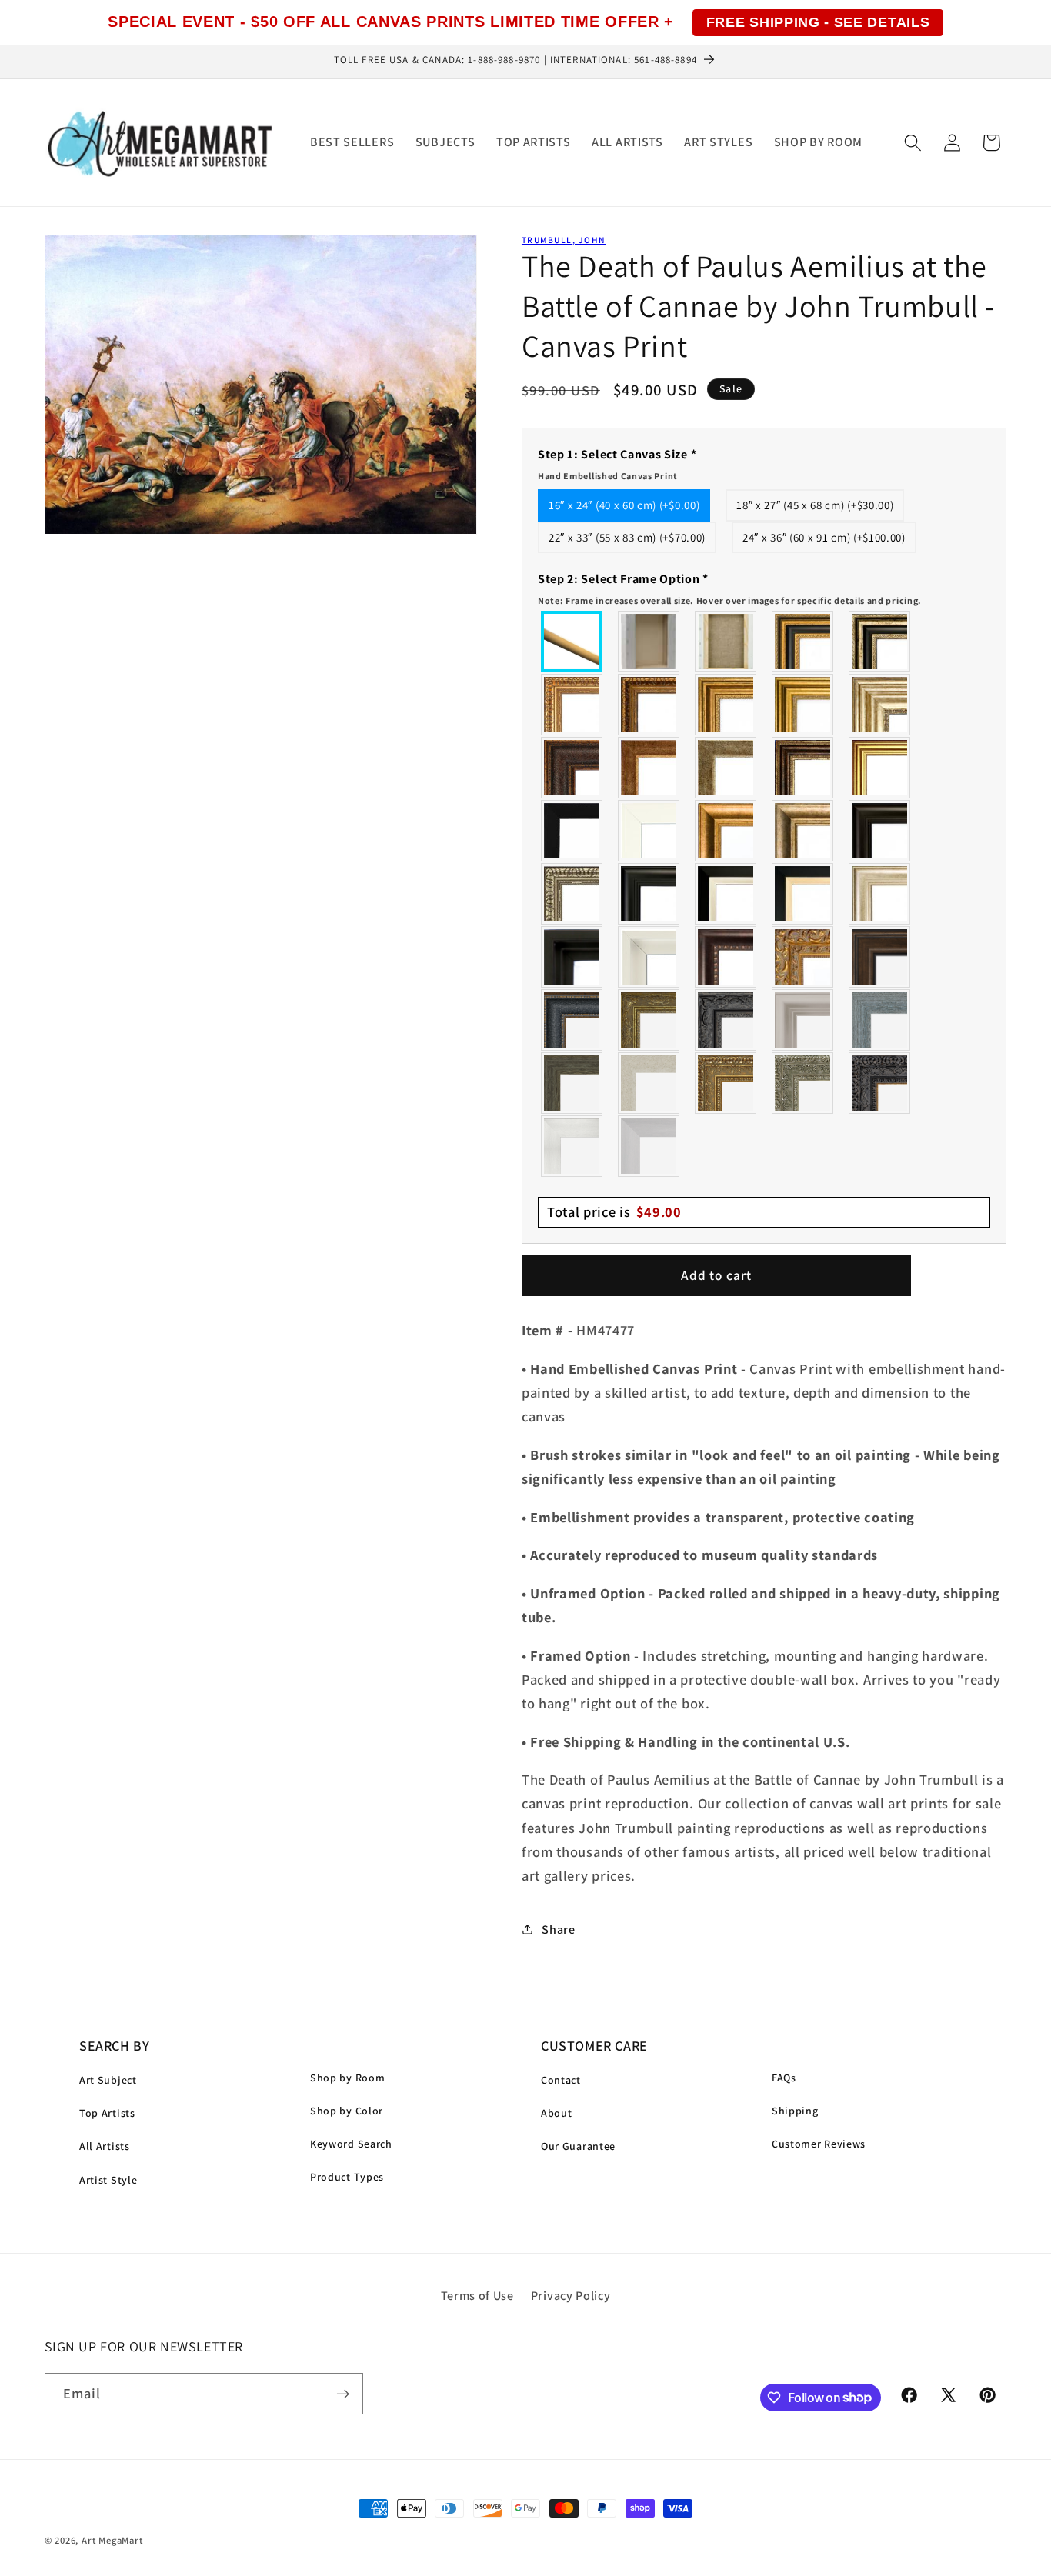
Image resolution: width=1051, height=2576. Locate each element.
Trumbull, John (564, 240)
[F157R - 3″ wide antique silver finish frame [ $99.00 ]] (880, 705)
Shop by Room (347, 2078)
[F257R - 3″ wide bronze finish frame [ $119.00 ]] (726, 705)
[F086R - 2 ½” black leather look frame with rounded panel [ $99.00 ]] (572, 1020)
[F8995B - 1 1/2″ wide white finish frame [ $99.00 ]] (649, 831)
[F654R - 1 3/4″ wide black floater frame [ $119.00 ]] (572, 957)
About (556, 2113)
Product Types (347, 2177)
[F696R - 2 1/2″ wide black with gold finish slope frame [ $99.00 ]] (803, 894)
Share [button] (558, 1929)
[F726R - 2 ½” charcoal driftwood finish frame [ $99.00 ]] (572, 1083)
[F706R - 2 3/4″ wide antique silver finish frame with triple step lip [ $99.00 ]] (880, 894)
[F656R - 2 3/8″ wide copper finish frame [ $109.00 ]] (649, 705)
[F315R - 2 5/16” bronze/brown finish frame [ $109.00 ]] (880, 957)
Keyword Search (351, 2144)
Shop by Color (347, 2111)
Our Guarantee (578, 2146)
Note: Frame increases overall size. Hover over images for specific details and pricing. (730, 600)
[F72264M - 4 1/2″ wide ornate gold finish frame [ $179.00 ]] (803, 957)
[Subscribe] (343, 2394)
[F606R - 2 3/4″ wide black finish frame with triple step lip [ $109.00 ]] (649, 894)
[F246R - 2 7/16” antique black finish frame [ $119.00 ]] (726, 1020)
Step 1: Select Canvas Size (617, 464)
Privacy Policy (571, 2296)
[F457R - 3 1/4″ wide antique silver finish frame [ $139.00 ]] (803, 831)
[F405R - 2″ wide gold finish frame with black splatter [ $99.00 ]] (880, 768)
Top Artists (107, 2113)
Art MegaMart (112, 2540)
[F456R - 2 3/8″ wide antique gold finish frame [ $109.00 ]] (572, 705)
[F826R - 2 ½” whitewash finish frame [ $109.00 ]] (649, 1083)
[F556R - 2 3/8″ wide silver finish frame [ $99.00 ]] (572, 894)
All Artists (105, 2146)
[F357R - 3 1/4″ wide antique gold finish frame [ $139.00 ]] (726, 831)
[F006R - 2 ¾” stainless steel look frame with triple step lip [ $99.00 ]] (803, 1020)
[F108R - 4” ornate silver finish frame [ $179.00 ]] (803, 1083)
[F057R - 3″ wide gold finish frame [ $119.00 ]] (803, 705)
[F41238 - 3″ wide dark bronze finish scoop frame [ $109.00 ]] (726, 957)
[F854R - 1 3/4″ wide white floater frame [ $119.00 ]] (649, 957)
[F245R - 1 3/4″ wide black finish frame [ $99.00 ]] (572, 831)
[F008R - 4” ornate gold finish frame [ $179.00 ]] (726, 1083)
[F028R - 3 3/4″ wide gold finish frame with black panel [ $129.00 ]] (803, 642)
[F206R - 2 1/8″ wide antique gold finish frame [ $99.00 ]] (649, 768)
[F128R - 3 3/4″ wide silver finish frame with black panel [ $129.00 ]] (880, 642)
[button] (913, 143)
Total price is (614, 1211)
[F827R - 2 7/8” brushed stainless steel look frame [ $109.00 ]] (649, 1146)
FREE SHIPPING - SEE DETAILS (818, 22)
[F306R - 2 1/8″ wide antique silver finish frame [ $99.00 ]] (726, 768)
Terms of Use (477, 2296)
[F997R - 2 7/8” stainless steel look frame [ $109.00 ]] (572, 1146)
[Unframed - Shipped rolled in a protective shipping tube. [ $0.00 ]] (572, 642)
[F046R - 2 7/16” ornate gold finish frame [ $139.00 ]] (649, 1020)
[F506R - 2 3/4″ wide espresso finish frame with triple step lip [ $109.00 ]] (880, 831)
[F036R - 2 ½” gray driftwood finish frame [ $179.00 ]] (880, 1020)
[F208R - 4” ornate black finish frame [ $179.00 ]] (880, 1083)
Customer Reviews (819, 2144)
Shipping (795, 2111)
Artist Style (108, 2180)
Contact (561, 2080)
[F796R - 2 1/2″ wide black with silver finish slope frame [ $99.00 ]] (726, 894)
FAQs (784, 2078)
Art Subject (108, 2080)
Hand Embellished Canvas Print (608, 476)
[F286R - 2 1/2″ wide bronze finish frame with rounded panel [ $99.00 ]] (803, 768)
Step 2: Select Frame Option (730, 588)
